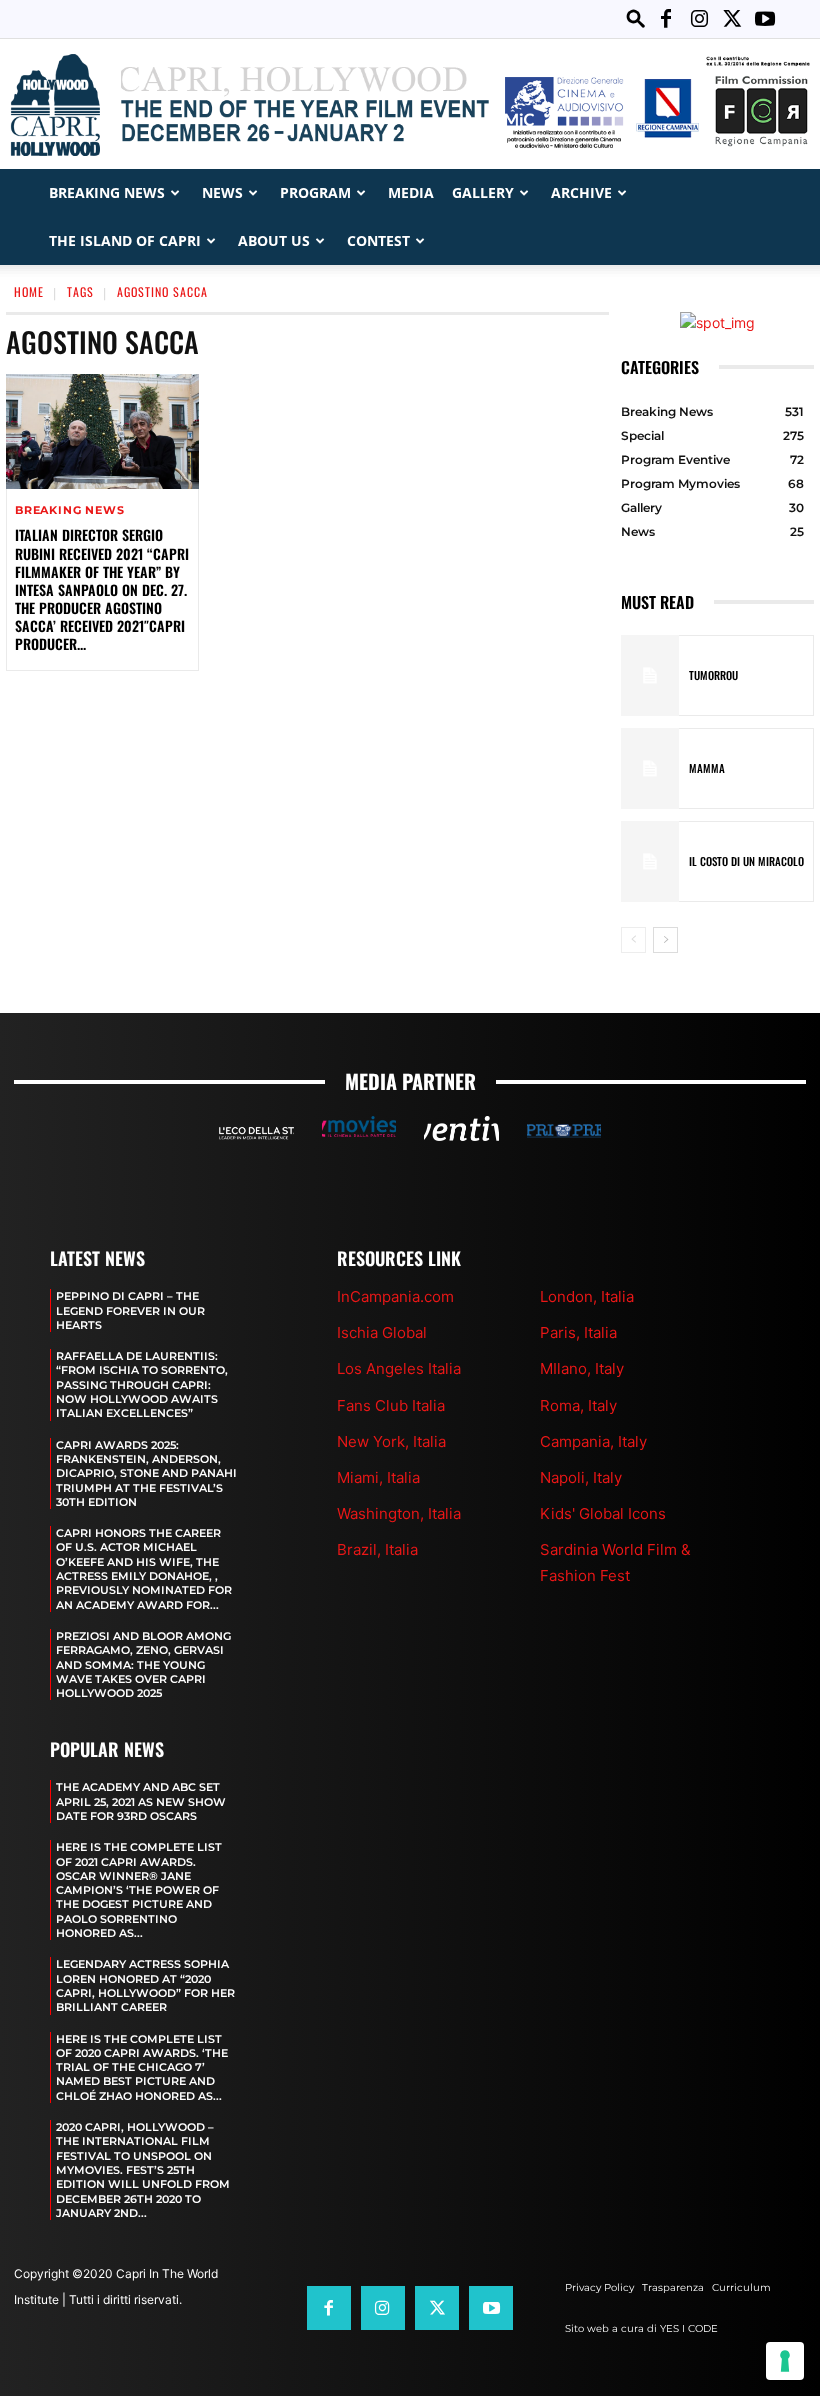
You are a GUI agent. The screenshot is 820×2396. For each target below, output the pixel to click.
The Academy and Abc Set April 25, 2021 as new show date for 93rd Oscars (141, 1801)
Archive (581, 192)
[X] (732, 19)
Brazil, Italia (377, 1549)
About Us (274, 240)
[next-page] (665, 940)
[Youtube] (765, 19)
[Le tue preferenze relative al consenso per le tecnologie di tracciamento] (785, 2361)
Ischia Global (382, 1332)
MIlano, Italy (582, 1368)
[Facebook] (666, 19)
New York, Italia (391, 1441)
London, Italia (587, 1296)
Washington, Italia (399, 1513)
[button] (636, 18)
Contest (378, 240)
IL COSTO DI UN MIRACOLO (746, 861)
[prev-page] (633, 940)
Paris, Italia (578, 1332)
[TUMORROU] (650, 675)
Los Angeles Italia (399, 1368)
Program (315, 192)
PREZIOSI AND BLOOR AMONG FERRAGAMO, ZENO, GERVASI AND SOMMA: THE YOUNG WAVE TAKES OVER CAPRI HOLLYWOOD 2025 (143, 1664)
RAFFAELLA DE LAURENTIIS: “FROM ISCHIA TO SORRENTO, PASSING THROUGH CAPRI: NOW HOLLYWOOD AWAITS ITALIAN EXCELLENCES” (142, 1384)
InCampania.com (395, 1296)
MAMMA (707, 768)
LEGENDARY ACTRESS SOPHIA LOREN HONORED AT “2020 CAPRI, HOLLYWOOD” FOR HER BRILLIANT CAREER (145, 1985)
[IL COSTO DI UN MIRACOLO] (650, 861)
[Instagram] (699, 19)
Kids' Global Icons (603, 1513)
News (222, 192)
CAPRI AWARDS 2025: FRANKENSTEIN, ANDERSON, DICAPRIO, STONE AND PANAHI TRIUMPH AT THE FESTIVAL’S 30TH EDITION (146, 1473)
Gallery (483, 192)
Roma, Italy (578, 1405)
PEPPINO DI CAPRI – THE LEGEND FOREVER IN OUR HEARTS (130, 1310)
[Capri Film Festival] (410, 105)
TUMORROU (713, 675)
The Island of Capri (125, 240)
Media (411, 192)
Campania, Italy (593, 1441)
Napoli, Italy (581, 1477)
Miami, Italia (378, 1477)
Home (29, 291)
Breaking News (107, 192)
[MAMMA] (650, 768)
